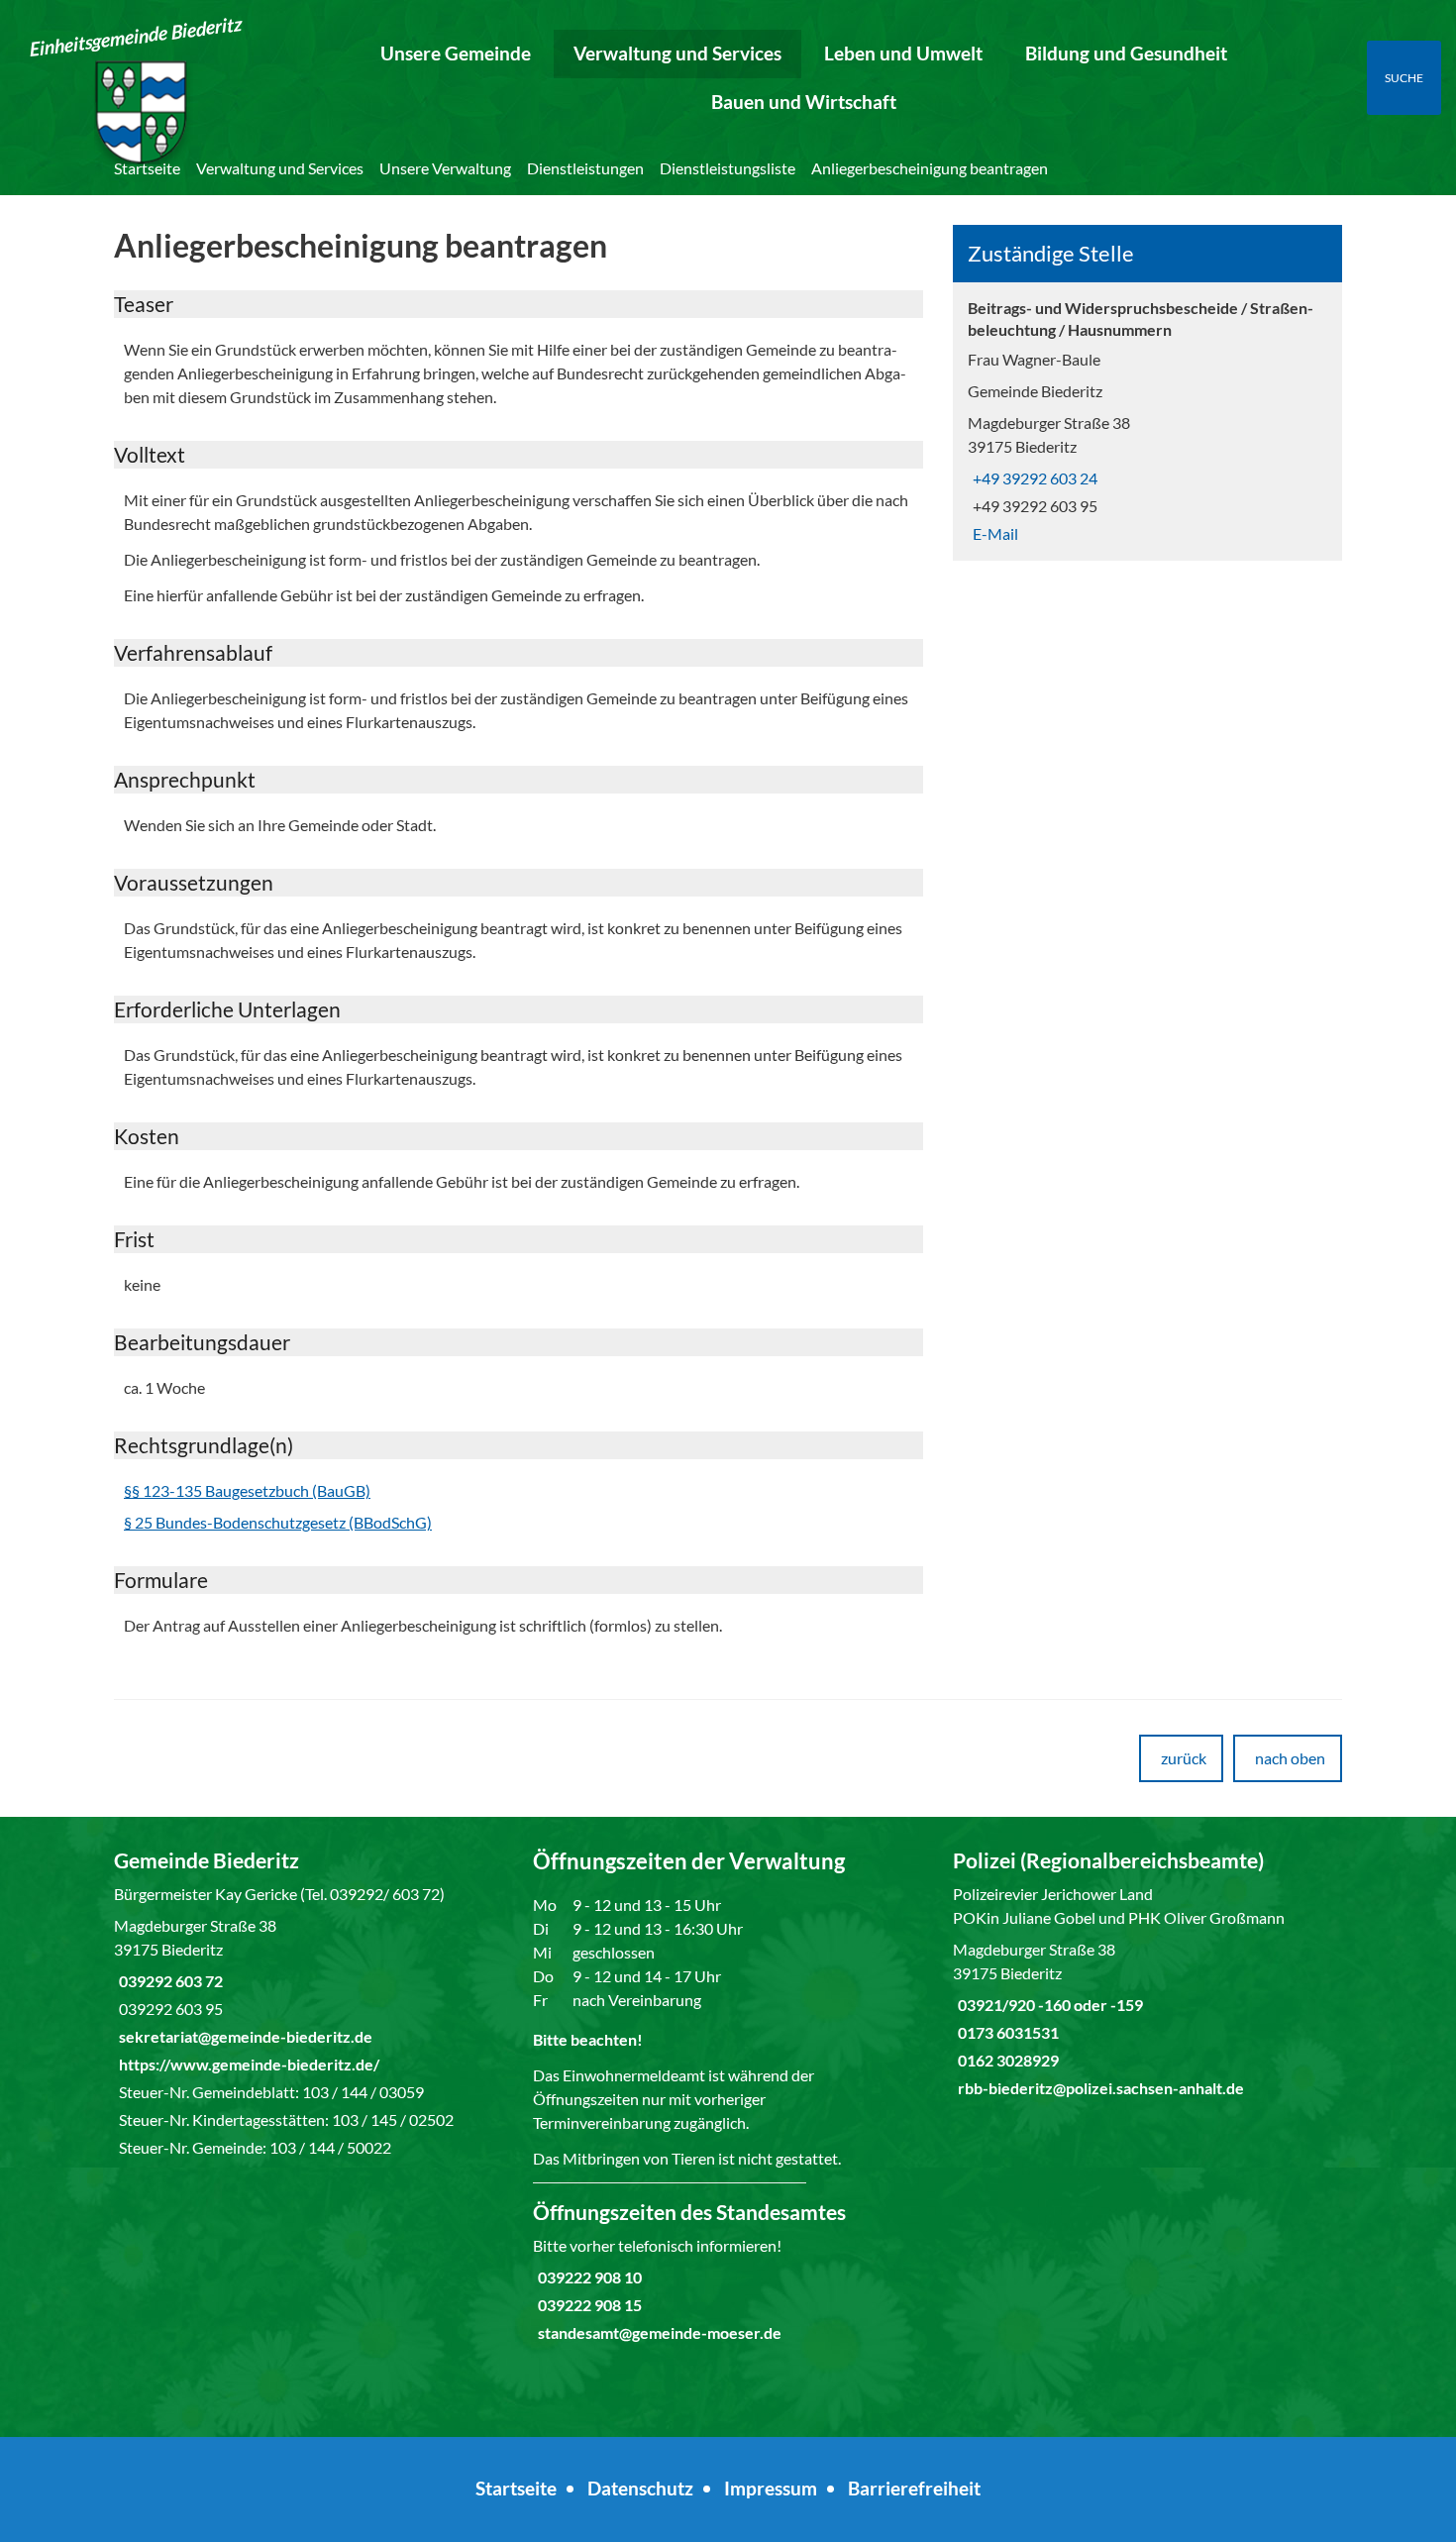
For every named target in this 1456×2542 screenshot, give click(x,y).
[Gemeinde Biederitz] (309, 2003)
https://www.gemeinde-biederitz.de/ (247, 2064)
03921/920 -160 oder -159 (1048, 2005)
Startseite (147, 168)
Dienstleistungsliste (728, 168)
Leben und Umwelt (903, 53)
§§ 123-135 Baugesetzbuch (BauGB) (247, 1490)
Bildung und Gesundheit (1126, 53)
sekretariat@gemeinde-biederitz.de (243, 2036)
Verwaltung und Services (677, 53)
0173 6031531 (1006, 2032)
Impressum (771, 2488)
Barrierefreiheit (914, 2488)
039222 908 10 (587, 2277)
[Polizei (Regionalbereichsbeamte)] (1147, 1973)
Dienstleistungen (585, 168)
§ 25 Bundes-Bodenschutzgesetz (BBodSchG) (278, 1522)
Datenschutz (640, 2488)
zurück (1184, 1758)
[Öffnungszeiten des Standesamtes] (728, 2272)
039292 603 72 (168, 1981)
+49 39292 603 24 (1033, 478)
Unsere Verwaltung (445, 168)
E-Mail (993, 533)
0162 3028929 (1006, 2060)
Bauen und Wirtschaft (804, 102)
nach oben (1290, 1758)
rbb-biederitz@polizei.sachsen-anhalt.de (1098, 2088)
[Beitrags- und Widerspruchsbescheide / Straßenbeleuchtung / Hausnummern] (1147, 422)
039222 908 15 (587, 2305)
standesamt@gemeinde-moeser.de (657, 2332)
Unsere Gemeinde (456, 53)
